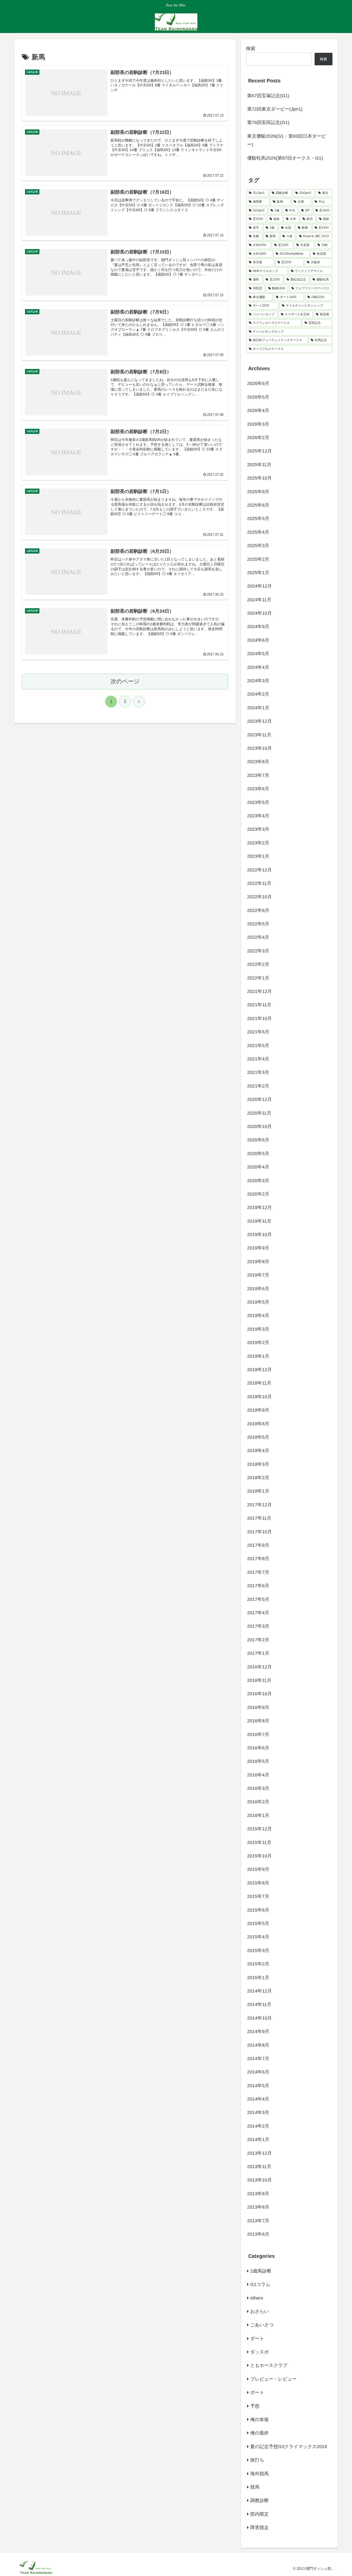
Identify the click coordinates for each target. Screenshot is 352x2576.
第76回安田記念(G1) (268, 122)
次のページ (125, 681)
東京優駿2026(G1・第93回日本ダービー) (287, 140)
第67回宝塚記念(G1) (268, 96)
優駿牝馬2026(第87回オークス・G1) (285, 158)
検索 (251, 48)
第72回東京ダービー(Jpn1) (275, 109)
